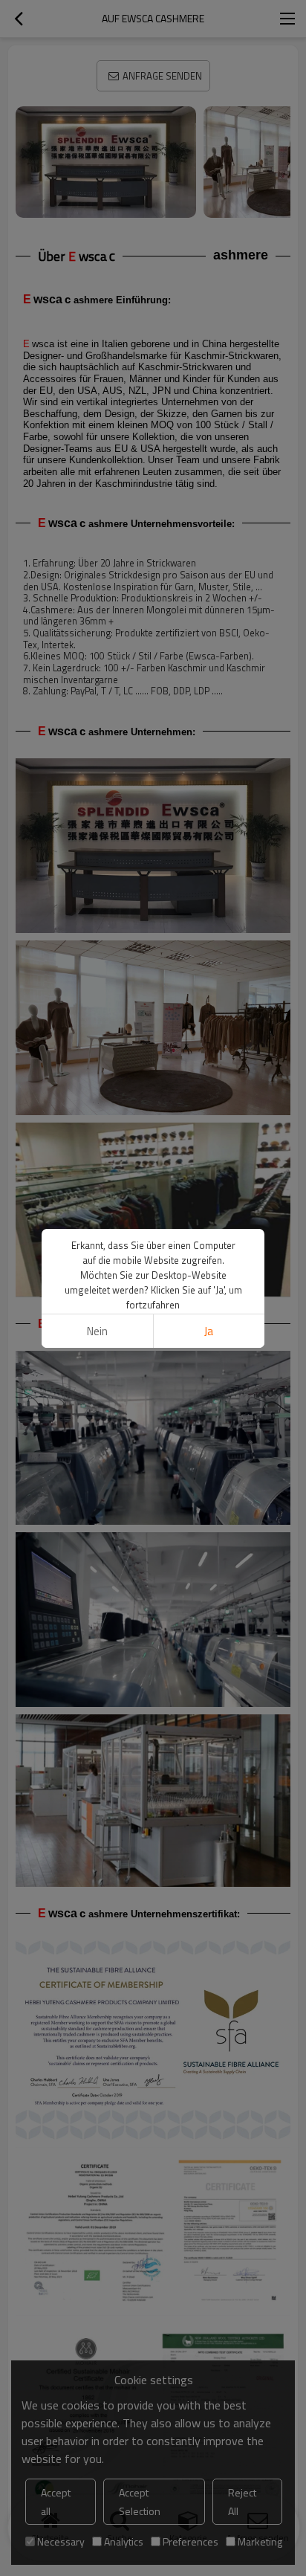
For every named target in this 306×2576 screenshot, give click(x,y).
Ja (209, 1331)
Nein (97, 1331)
